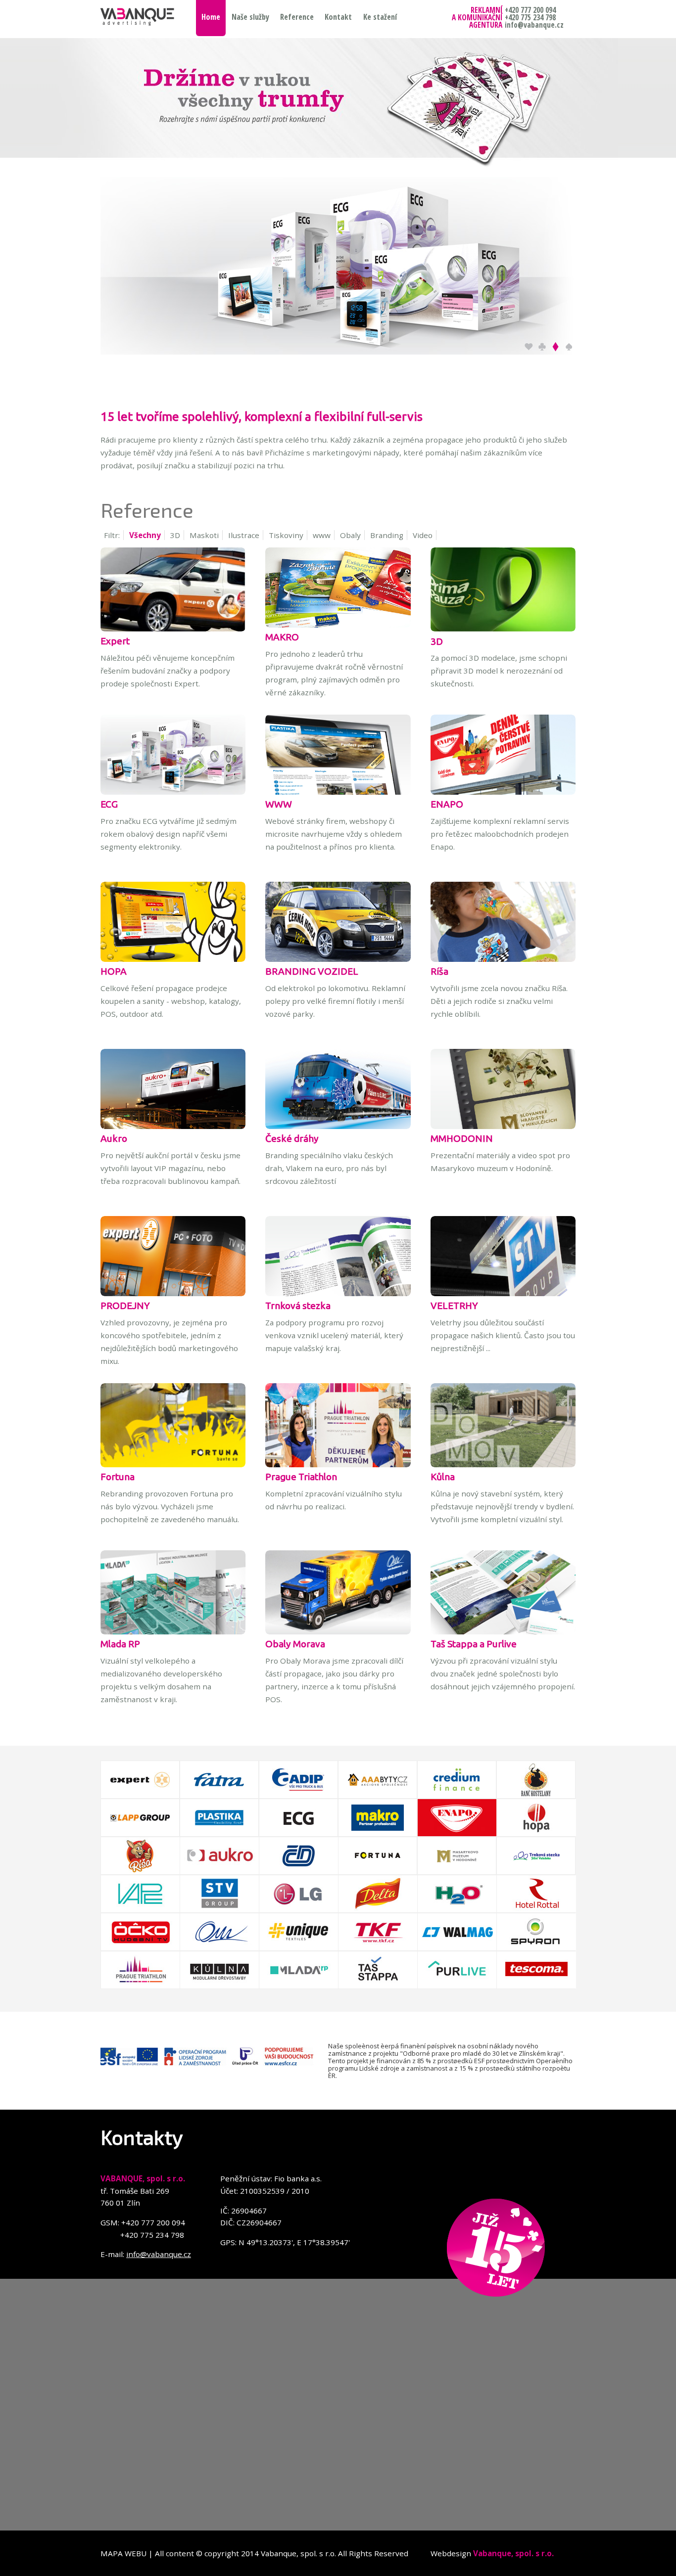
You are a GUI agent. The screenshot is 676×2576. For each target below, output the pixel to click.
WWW (279, 804)
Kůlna (443, 1477)
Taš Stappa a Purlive (474, 1644)
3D (437, 641)
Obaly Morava (295, 1644)
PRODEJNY (125, 1306)
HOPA (114, 971)
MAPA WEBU (123, 2553)
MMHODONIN (462, 1138)
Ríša (439, 971)
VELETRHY (454, 1306)
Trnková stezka (298, 1306)
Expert (115, 641)
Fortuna (118, 1477)
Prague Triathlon (301, 1477)
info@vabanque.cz (159, 2254)
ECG (109, 804)
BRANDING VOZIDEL (312, 971)
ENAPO (447, 804)
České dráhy (292, 1138)
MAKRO (282, 637)
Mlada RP (120, 1644)
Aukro (114, 1138)
